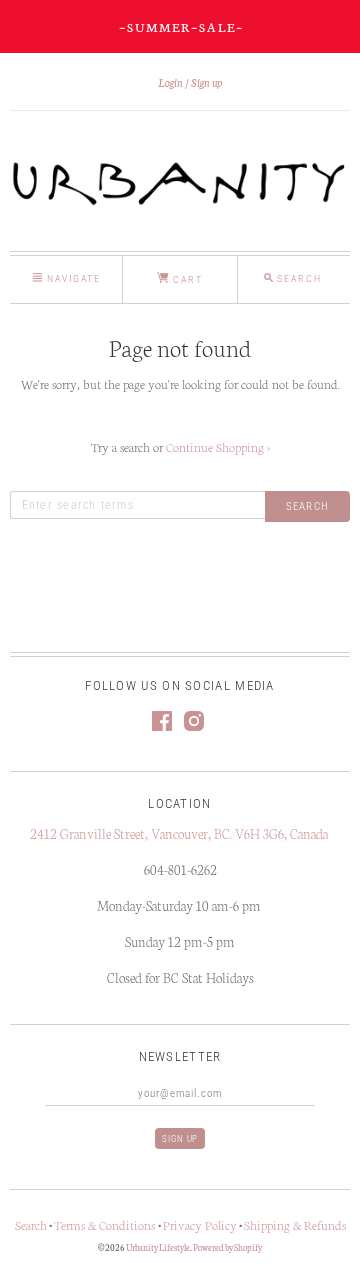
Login (170, 82)
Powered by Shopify (227, 1247)
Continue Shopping (218, 446)
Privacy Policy (200, 1224)
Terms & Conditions (106, 1224)
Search (31, 1224)
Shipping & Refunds (295, 1224)
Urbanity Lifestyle (158, 1247)
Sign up (206, 82)
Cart (186, 279)
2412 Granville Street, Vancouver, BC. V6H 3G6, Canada (180, 833)
